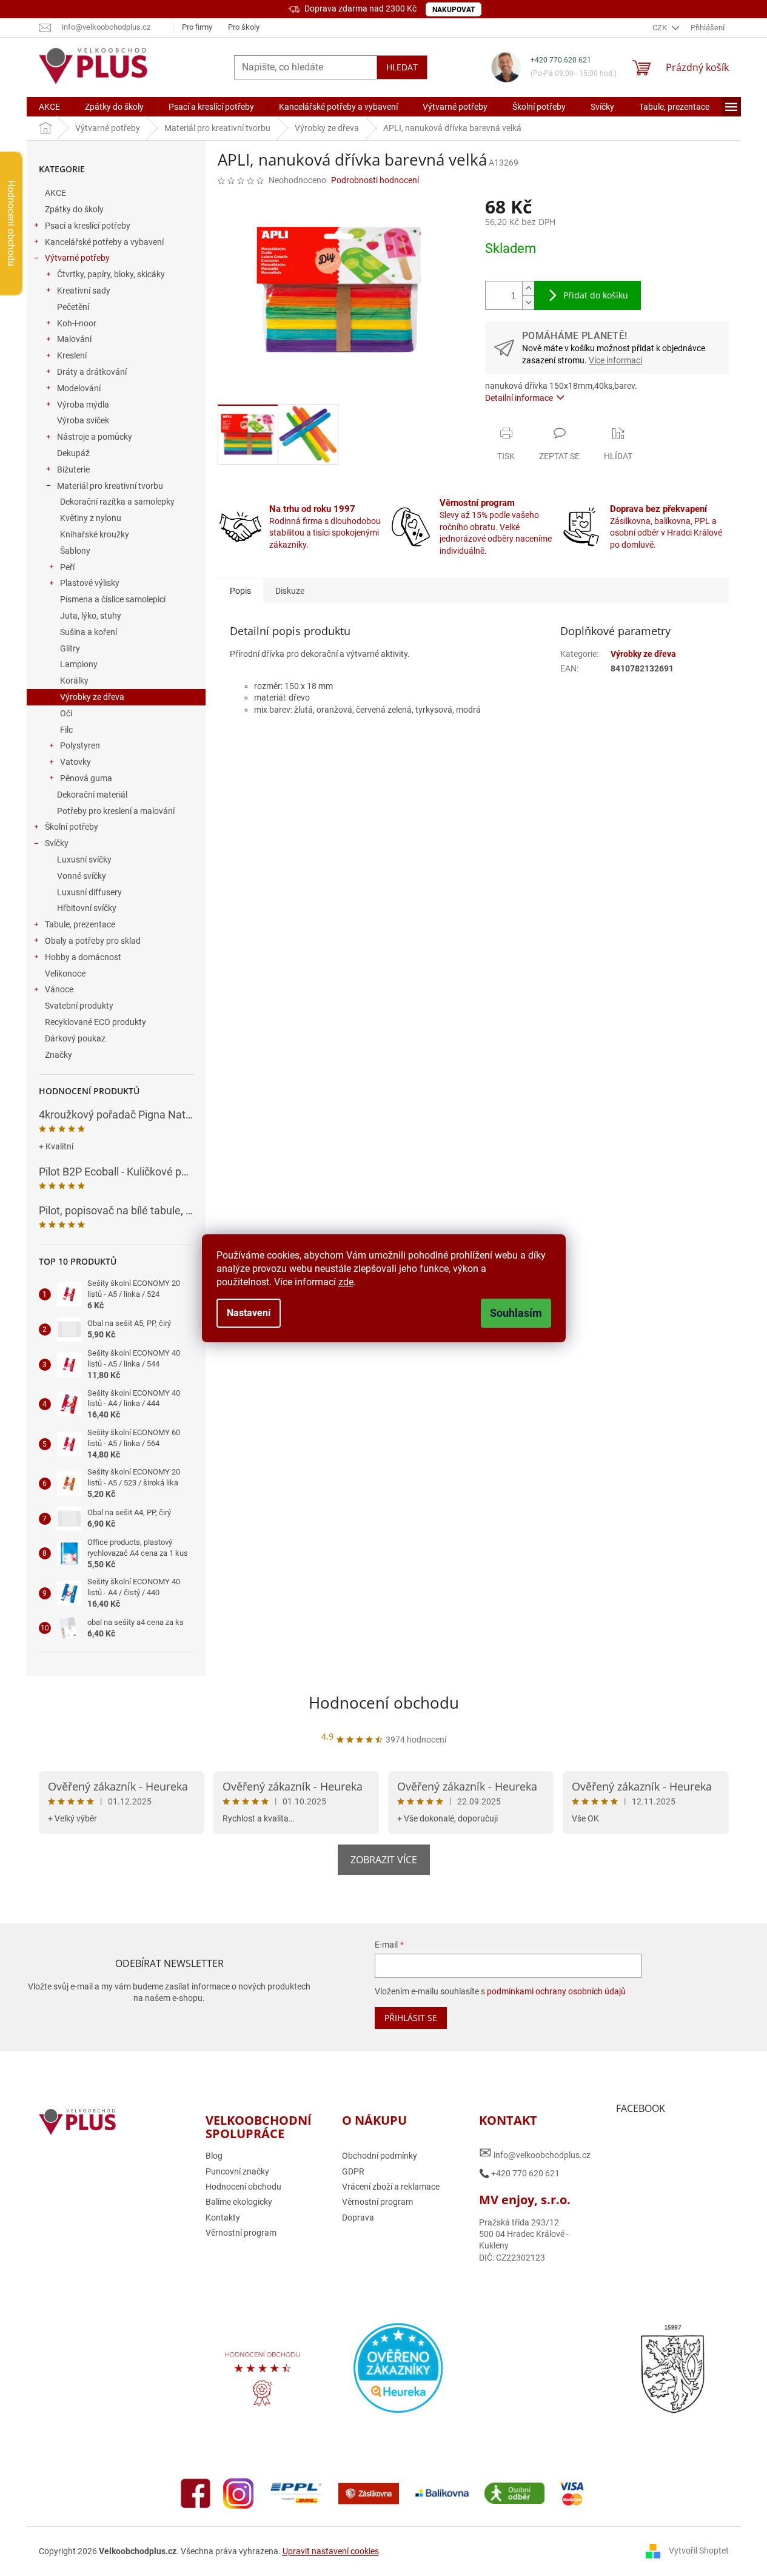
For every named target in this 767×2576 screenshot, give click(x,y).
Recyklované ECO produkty (95, 1022)
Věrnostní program (241, 2233)
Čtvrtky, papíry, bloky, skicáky (111, 274)
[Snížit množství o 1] (528, 302)
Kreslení (72, 355)
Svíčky (57, 843)
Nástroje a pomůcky (95, 437)
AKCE (55, 193)
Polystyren (80, 745)
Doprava (358, 2218)
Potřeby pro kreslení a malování (116, 811)
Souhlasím (516, 1313)
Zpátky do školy (74, 209)
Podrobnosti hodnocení (375, 180)
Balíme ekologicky (239, 2202)
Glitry (70, 648)
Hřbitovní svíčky (87, 908)
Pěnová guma (86, 778)
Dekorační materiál (92, 795)
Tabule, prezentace (80, 924)
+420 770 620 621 (561, 60)
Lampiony (79, 664)
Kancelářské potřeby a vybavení (104, 242)
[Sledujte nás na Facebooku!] (196, 2493)
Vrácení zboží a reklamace (391, 2187)
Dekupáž (73, 453)
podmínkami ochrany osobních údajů (556, 1991)
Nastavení (249, 1313)
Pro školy (244, 27)
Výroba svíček (83, 420)
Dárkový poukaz (75, 1038)
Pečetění (73, 307)
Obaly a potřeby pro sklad (93, 941)
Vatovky (75, 762)
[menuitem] (49, 107)
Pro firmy (197, 27)
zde (346, 1282)
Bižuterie (73, 469)
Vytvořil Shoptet (699, 2551)
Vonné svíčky (82, 876)
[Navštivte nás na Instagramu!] (238, 2493)
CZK (661, 28)
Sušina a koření (89, 632)
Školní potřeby (72, 827)
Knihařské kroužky (95, 534)
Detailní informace (519, 398)
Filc (66, 730)
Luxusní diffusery (89, 892)
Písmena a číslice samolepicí (113, 599)
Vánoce (59, 989)
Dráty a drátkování (92, 372)
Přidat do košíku (596, 295)
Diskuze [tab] (290, 591)
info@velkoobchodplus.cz (535, 2153)
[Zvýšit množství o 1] (528, 288)
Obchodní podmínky (380, 2156)
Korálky (74, 681)
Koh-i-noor (77, 323)
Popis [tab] (240, 591)
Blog (214, 2156)
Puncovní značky (237, 2171)
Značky (59, 1055)
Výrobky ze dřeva (92, 697)
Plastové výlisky (90, 583)
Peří (67, 567)
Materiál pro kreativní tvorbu (110, 486)
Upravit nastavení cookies (331, 2551)
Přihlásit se (411, 2018)
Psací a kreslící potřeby (88, 226)
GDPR (353, 2171)
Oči (66, 713)
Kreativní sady (84, 291)
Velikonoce (65, 974)
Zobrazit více (384, 1860)
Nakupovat (454, 10)
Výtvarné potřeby (77, 258)
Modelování (79, 388)
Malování (74, 339)
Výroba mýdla (83, 405)
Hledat (402, 67)
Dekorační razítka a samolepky (117, 502)
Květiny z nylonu (91, 518)
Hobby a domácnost (83, 957)
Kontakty (223, 2218)
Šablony (75, 551)
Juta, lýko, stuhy (91, 616)
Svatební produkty (79, 1006)
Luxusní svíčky (84, 859)
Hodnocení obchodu (384, 1703)
